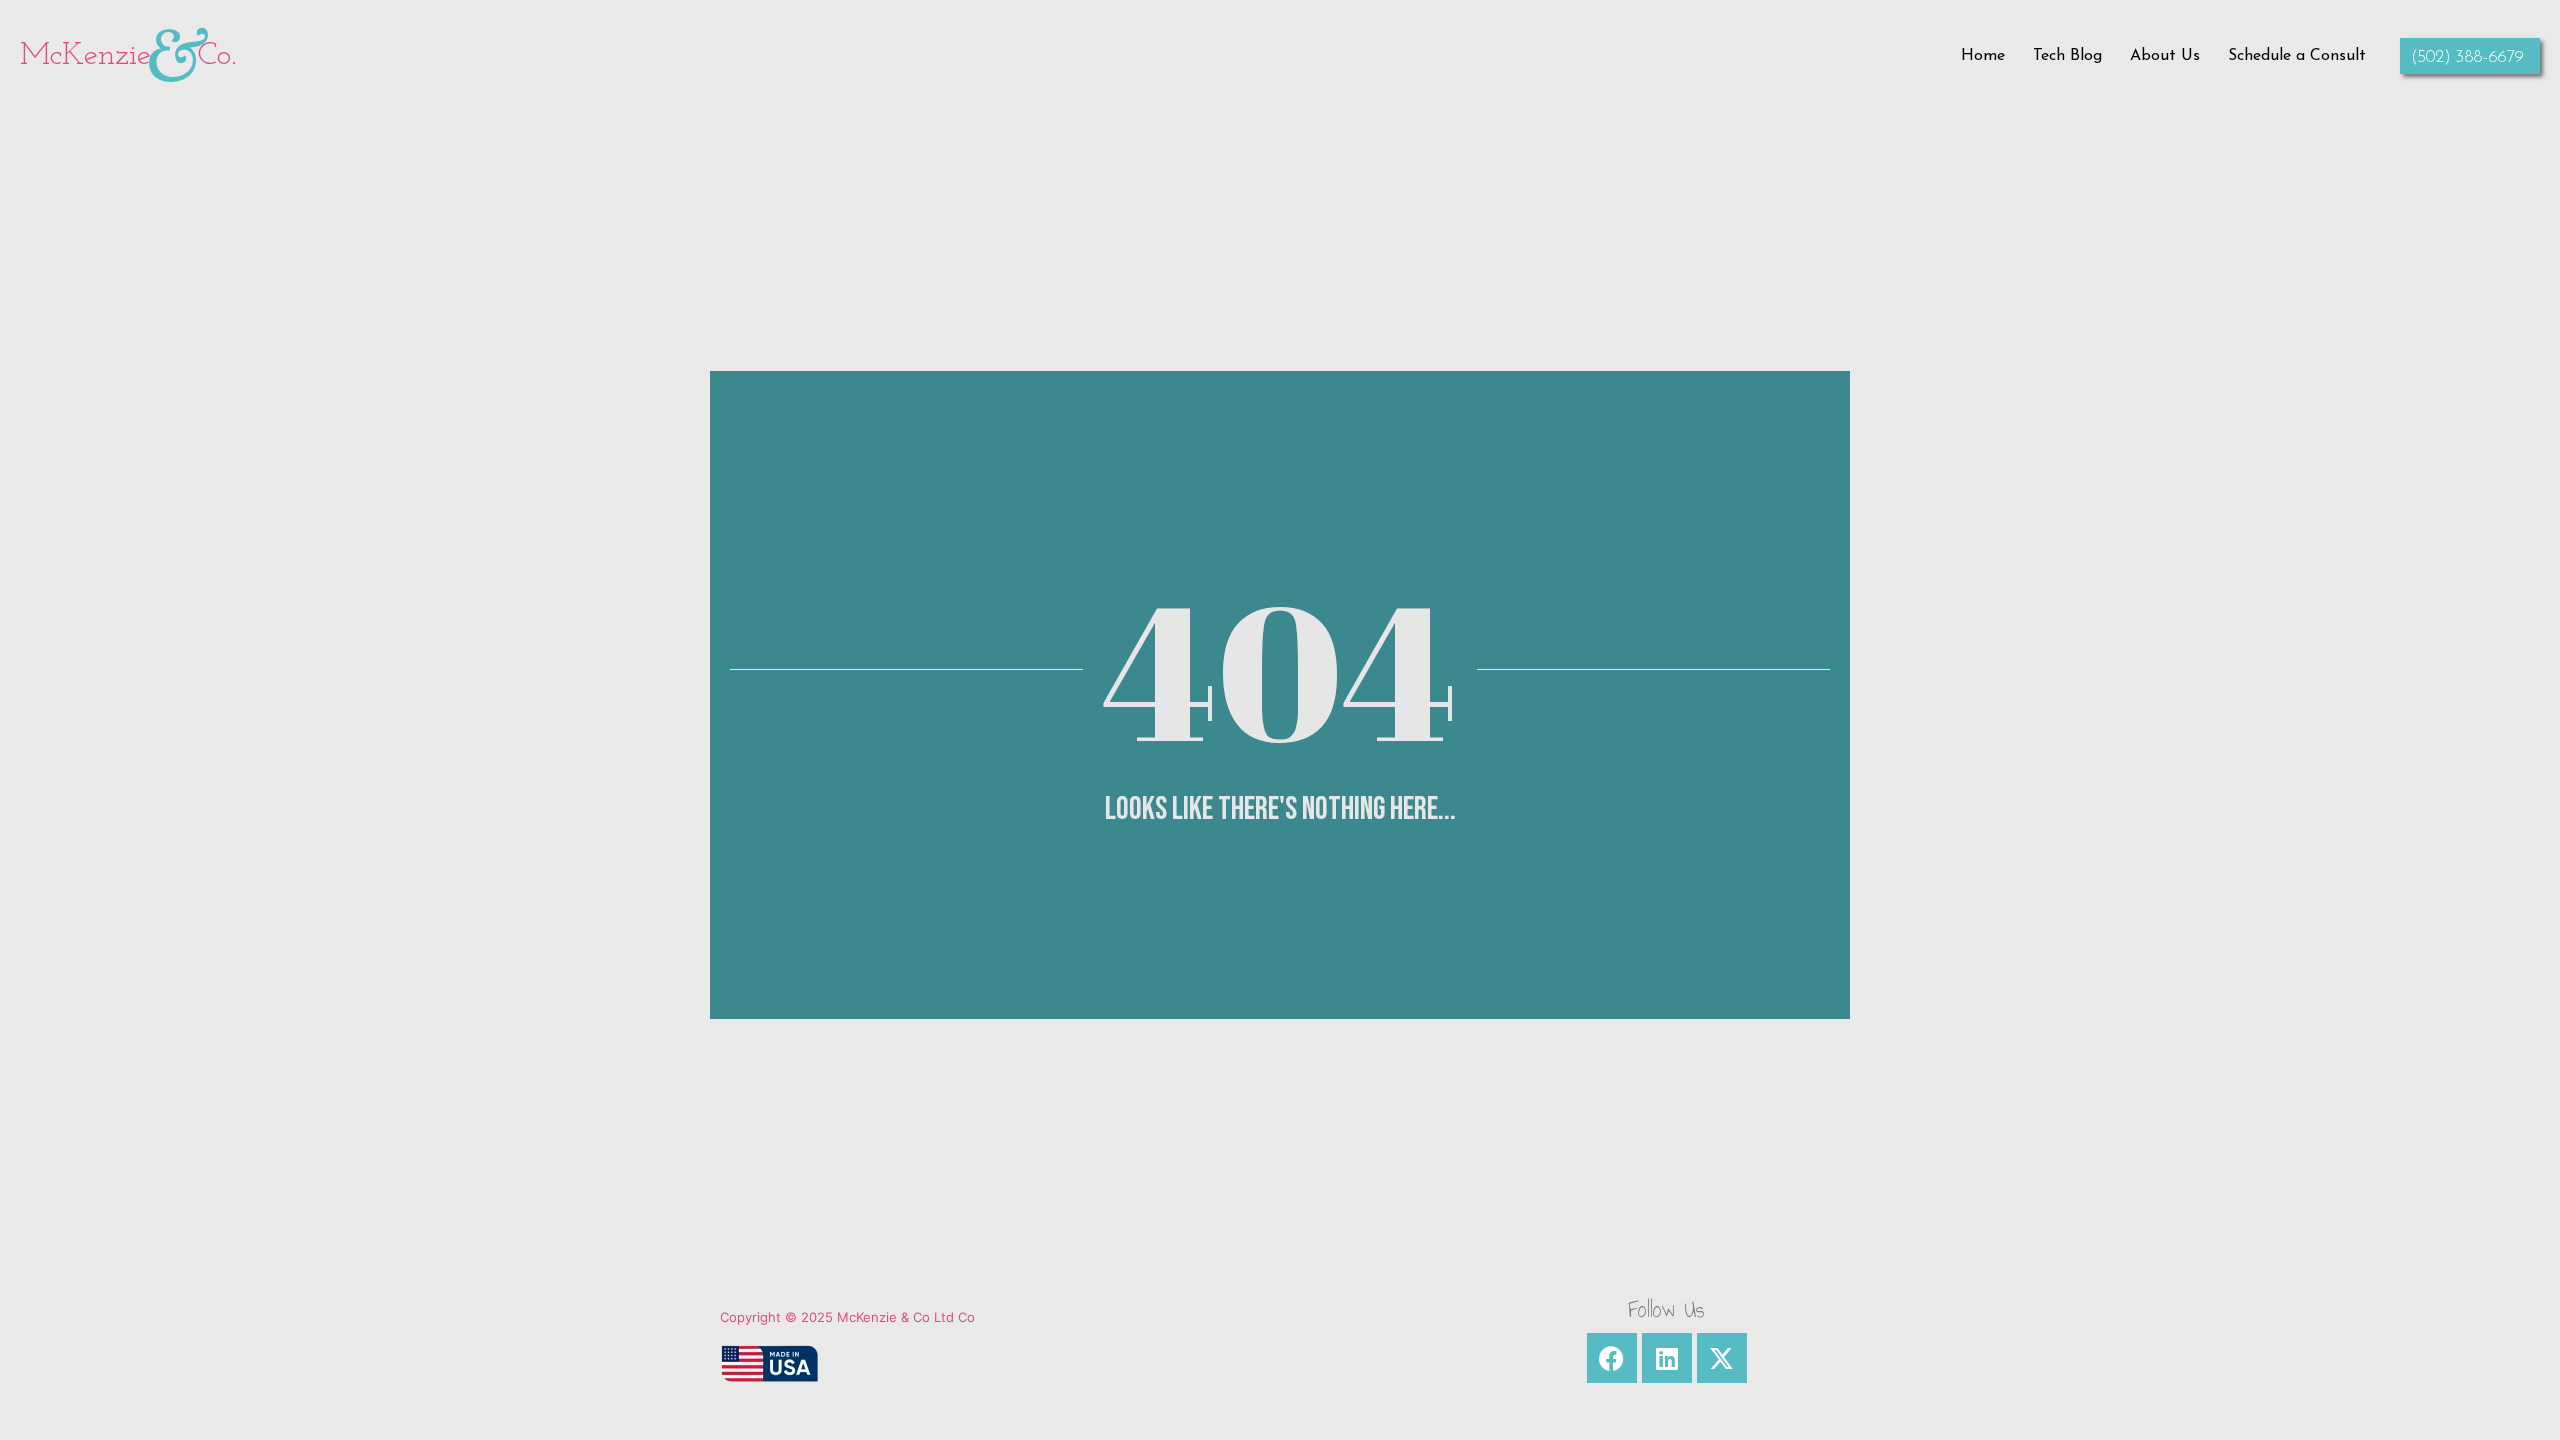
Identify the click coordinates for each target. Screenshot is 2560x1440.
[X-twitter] (1722, 1358)
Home (1983, 56)
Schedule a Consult (2297, 56)
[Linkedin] (1667, 1358)
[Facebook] (1612, 1358)
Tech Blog (2067, 56)
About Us (2165, 56)
